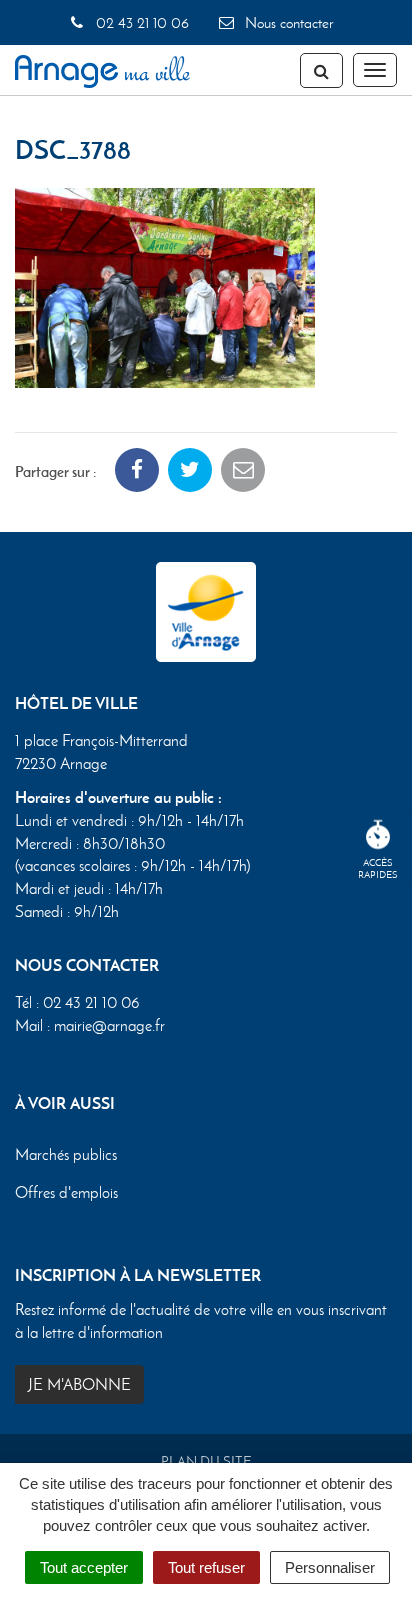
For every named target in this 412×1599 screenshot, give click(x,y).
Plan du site (206, 1461)
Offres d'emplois (66, 1192)
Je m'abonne (79, 1384)
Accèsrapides (378, 868)
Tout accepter (84, 1567)
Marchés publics (66, 1154)
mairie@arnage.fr (109, 1025)
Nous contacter (287, 23)
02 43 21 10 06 (140, 23)
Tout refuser (206, 1567)
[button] (165, 285)
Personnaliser (330, 1567)
